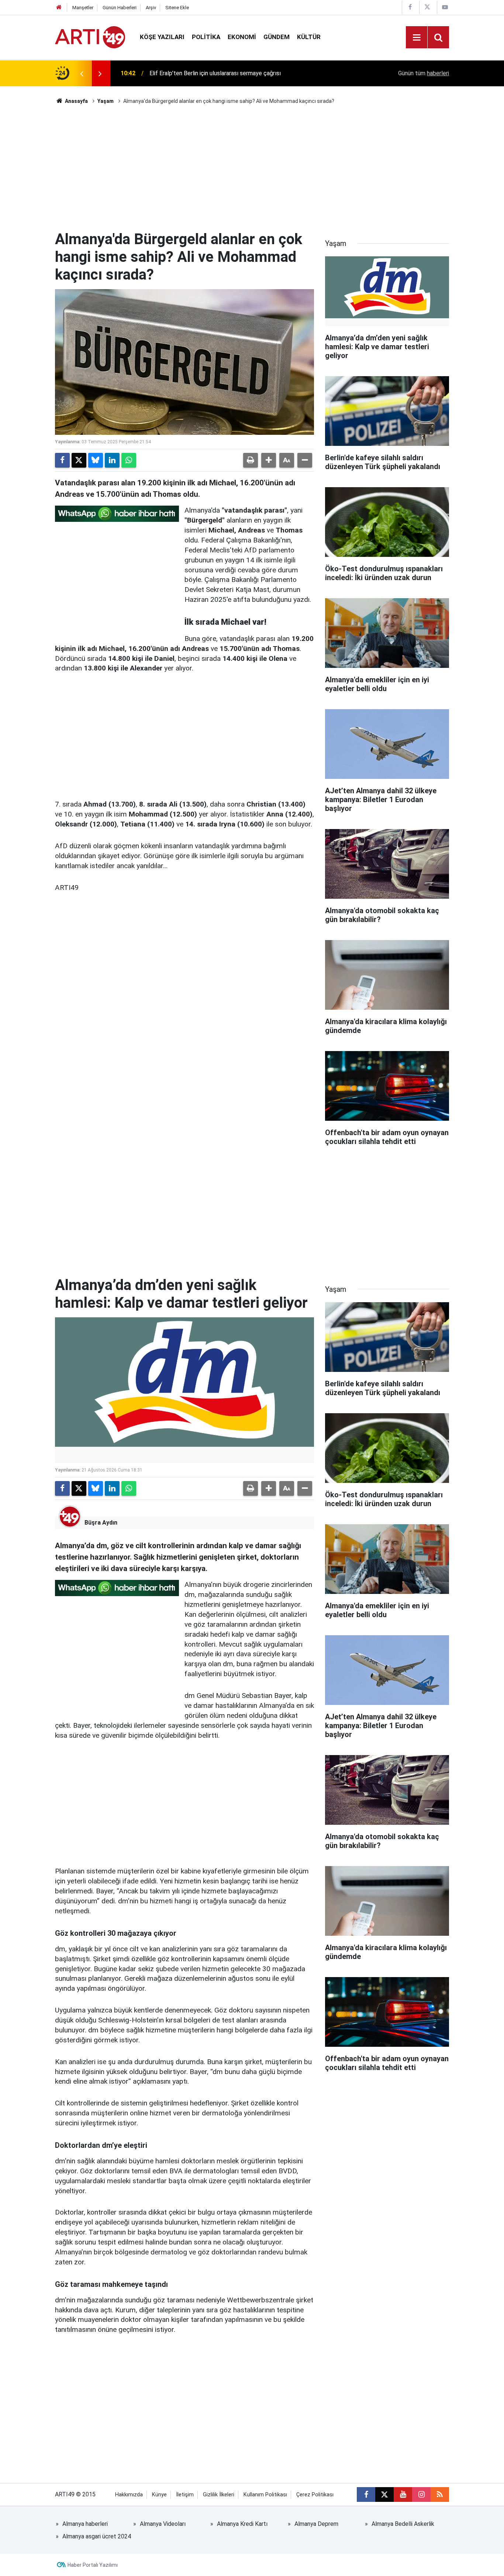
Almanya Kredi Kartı (242, 2524)
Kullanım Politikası (265, 2495)
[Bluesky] (96, 460)
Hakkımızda (129, 2495)
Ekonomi (242, 37)
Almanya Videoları (163, 2524)
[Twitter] (79, 460)
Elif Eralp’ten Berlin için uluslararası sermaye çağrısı (215, 65)
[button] (269, 460)
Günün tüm (424, 73)
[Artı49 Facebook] (410, 7)
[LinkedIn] (112, 460)
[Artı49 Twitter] (427, 7)
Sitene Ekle (177, 8)
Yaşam (106, 101)
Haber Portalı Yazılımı (93, 2565)
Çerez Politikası (315, 2495)
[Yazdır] (251, 460)
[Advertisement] (252, 168)
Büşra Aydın (101, 1523)
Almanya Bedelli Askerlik (403, 2524)
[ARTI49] (90, 37)
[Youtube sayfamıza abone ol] (403, 2494)
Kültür (309, 37)
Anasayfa (76, 101)
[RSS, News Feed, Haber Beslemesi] (440, 2494)
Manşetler (83, 8)
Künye (159, 2495)
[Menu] (417, 38)
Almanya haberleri (85, 2524)
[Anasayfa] (59, 8)
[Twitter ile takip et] (384, 2494)
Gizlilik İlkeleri (219, 2495)
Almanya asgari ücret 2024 (97, 2536)
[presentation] (82, 73)
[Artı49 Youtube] (445, 7)
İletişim (185, 2495)
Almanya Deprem (316, 2524)
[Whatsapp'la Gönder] (129, 460)
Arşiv (151, 8)
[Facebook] (62, 460)
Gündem (277, 37)
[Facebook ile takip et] (366, 2494)
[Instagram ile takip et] (421, 2494)
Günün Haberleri (120, 8)
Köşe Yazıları (162, 37)
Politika (206, 37)
